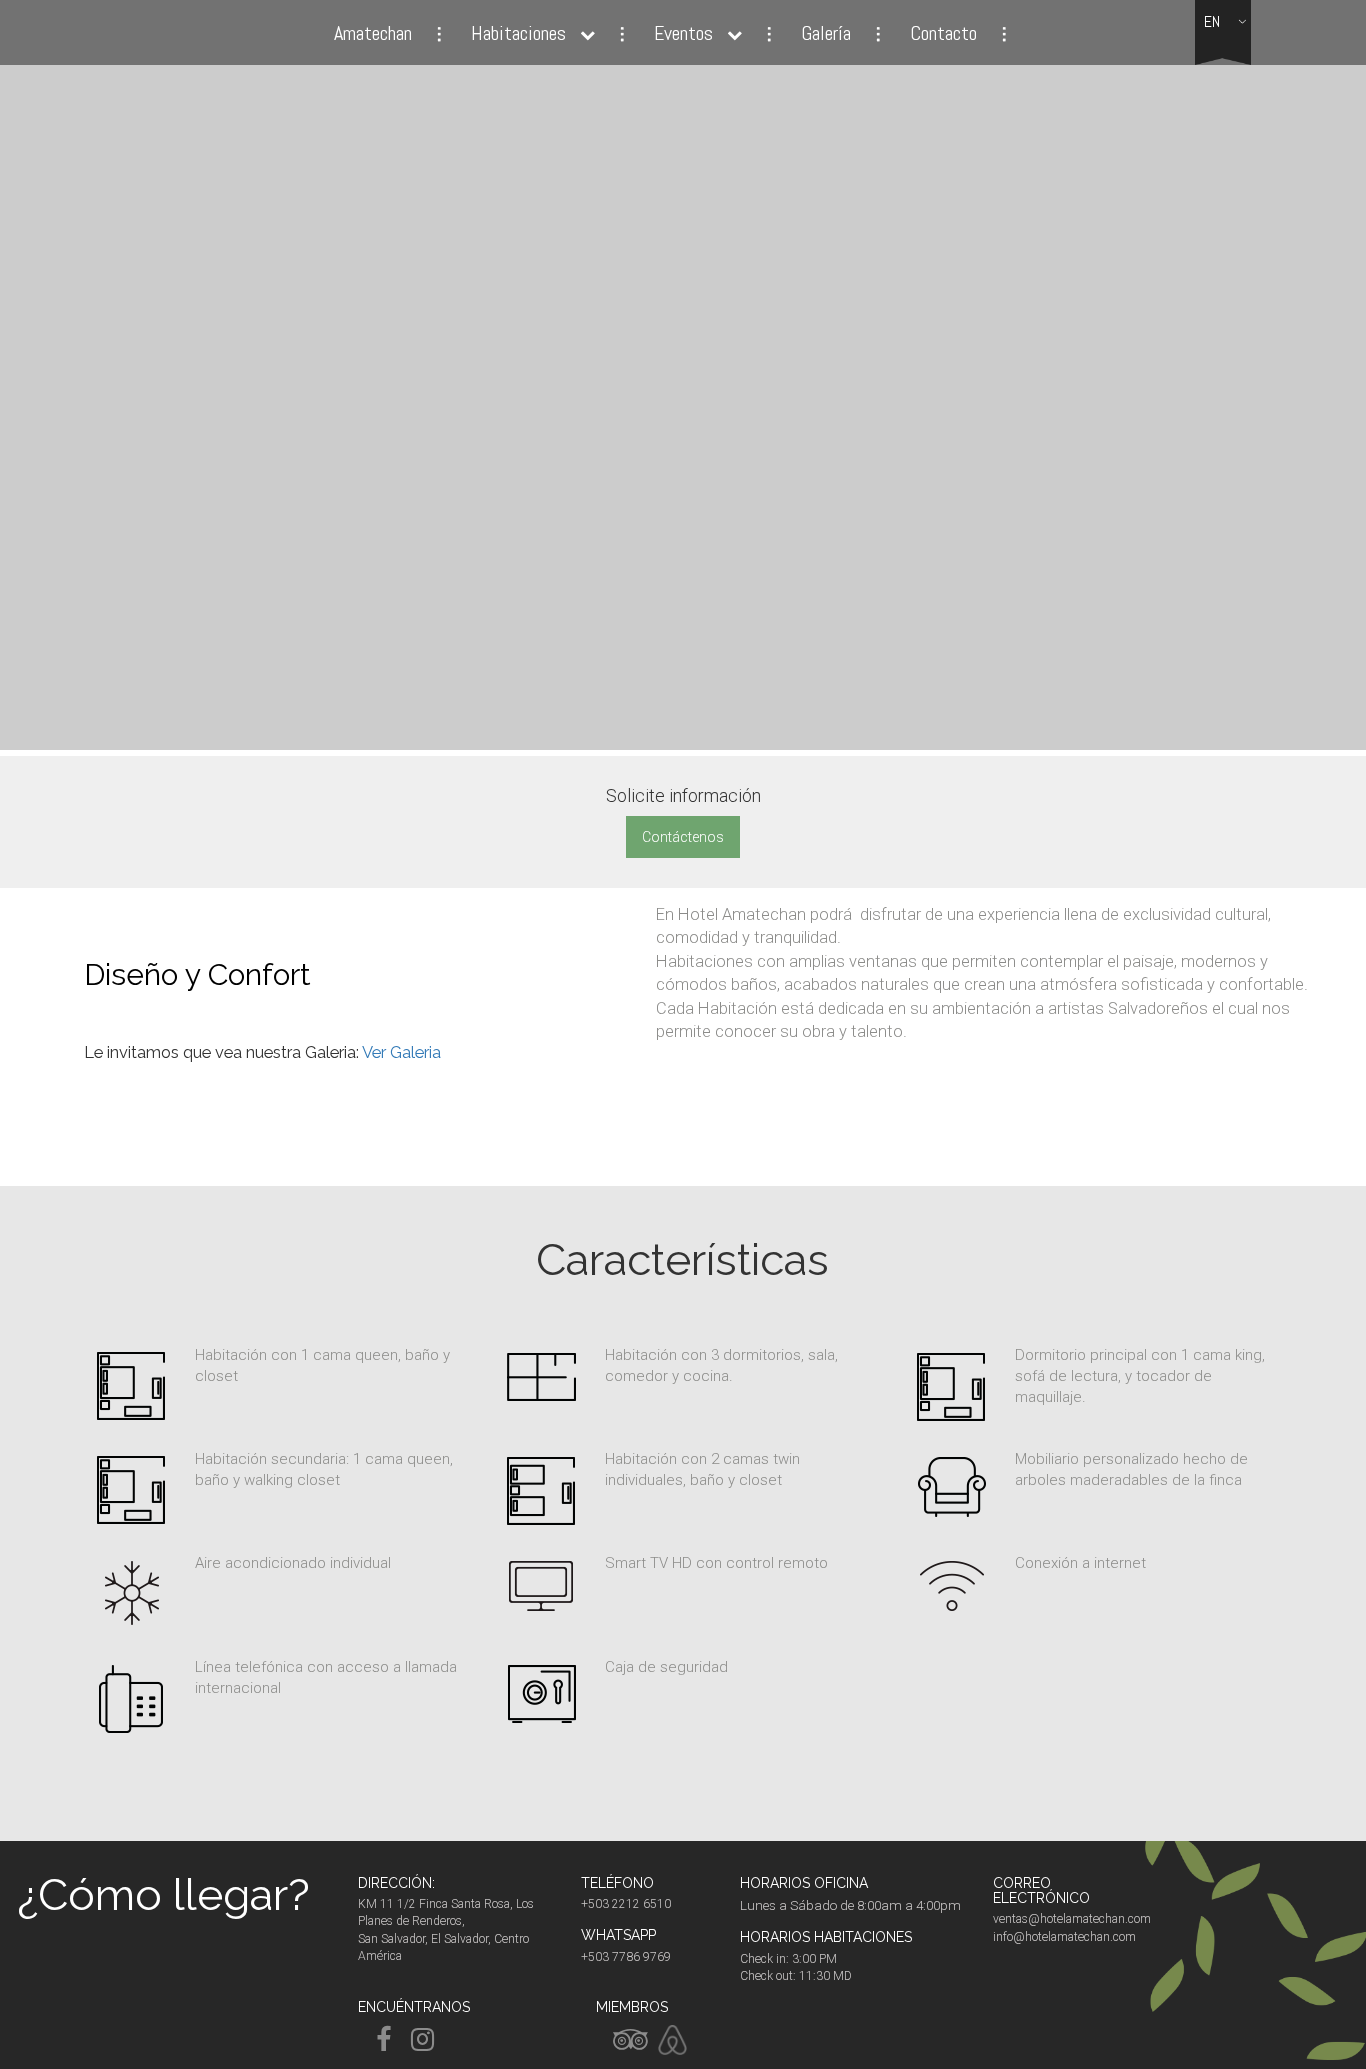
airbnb (673, 2040)
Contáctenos (683, 837)
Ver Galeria (401, 1052)
